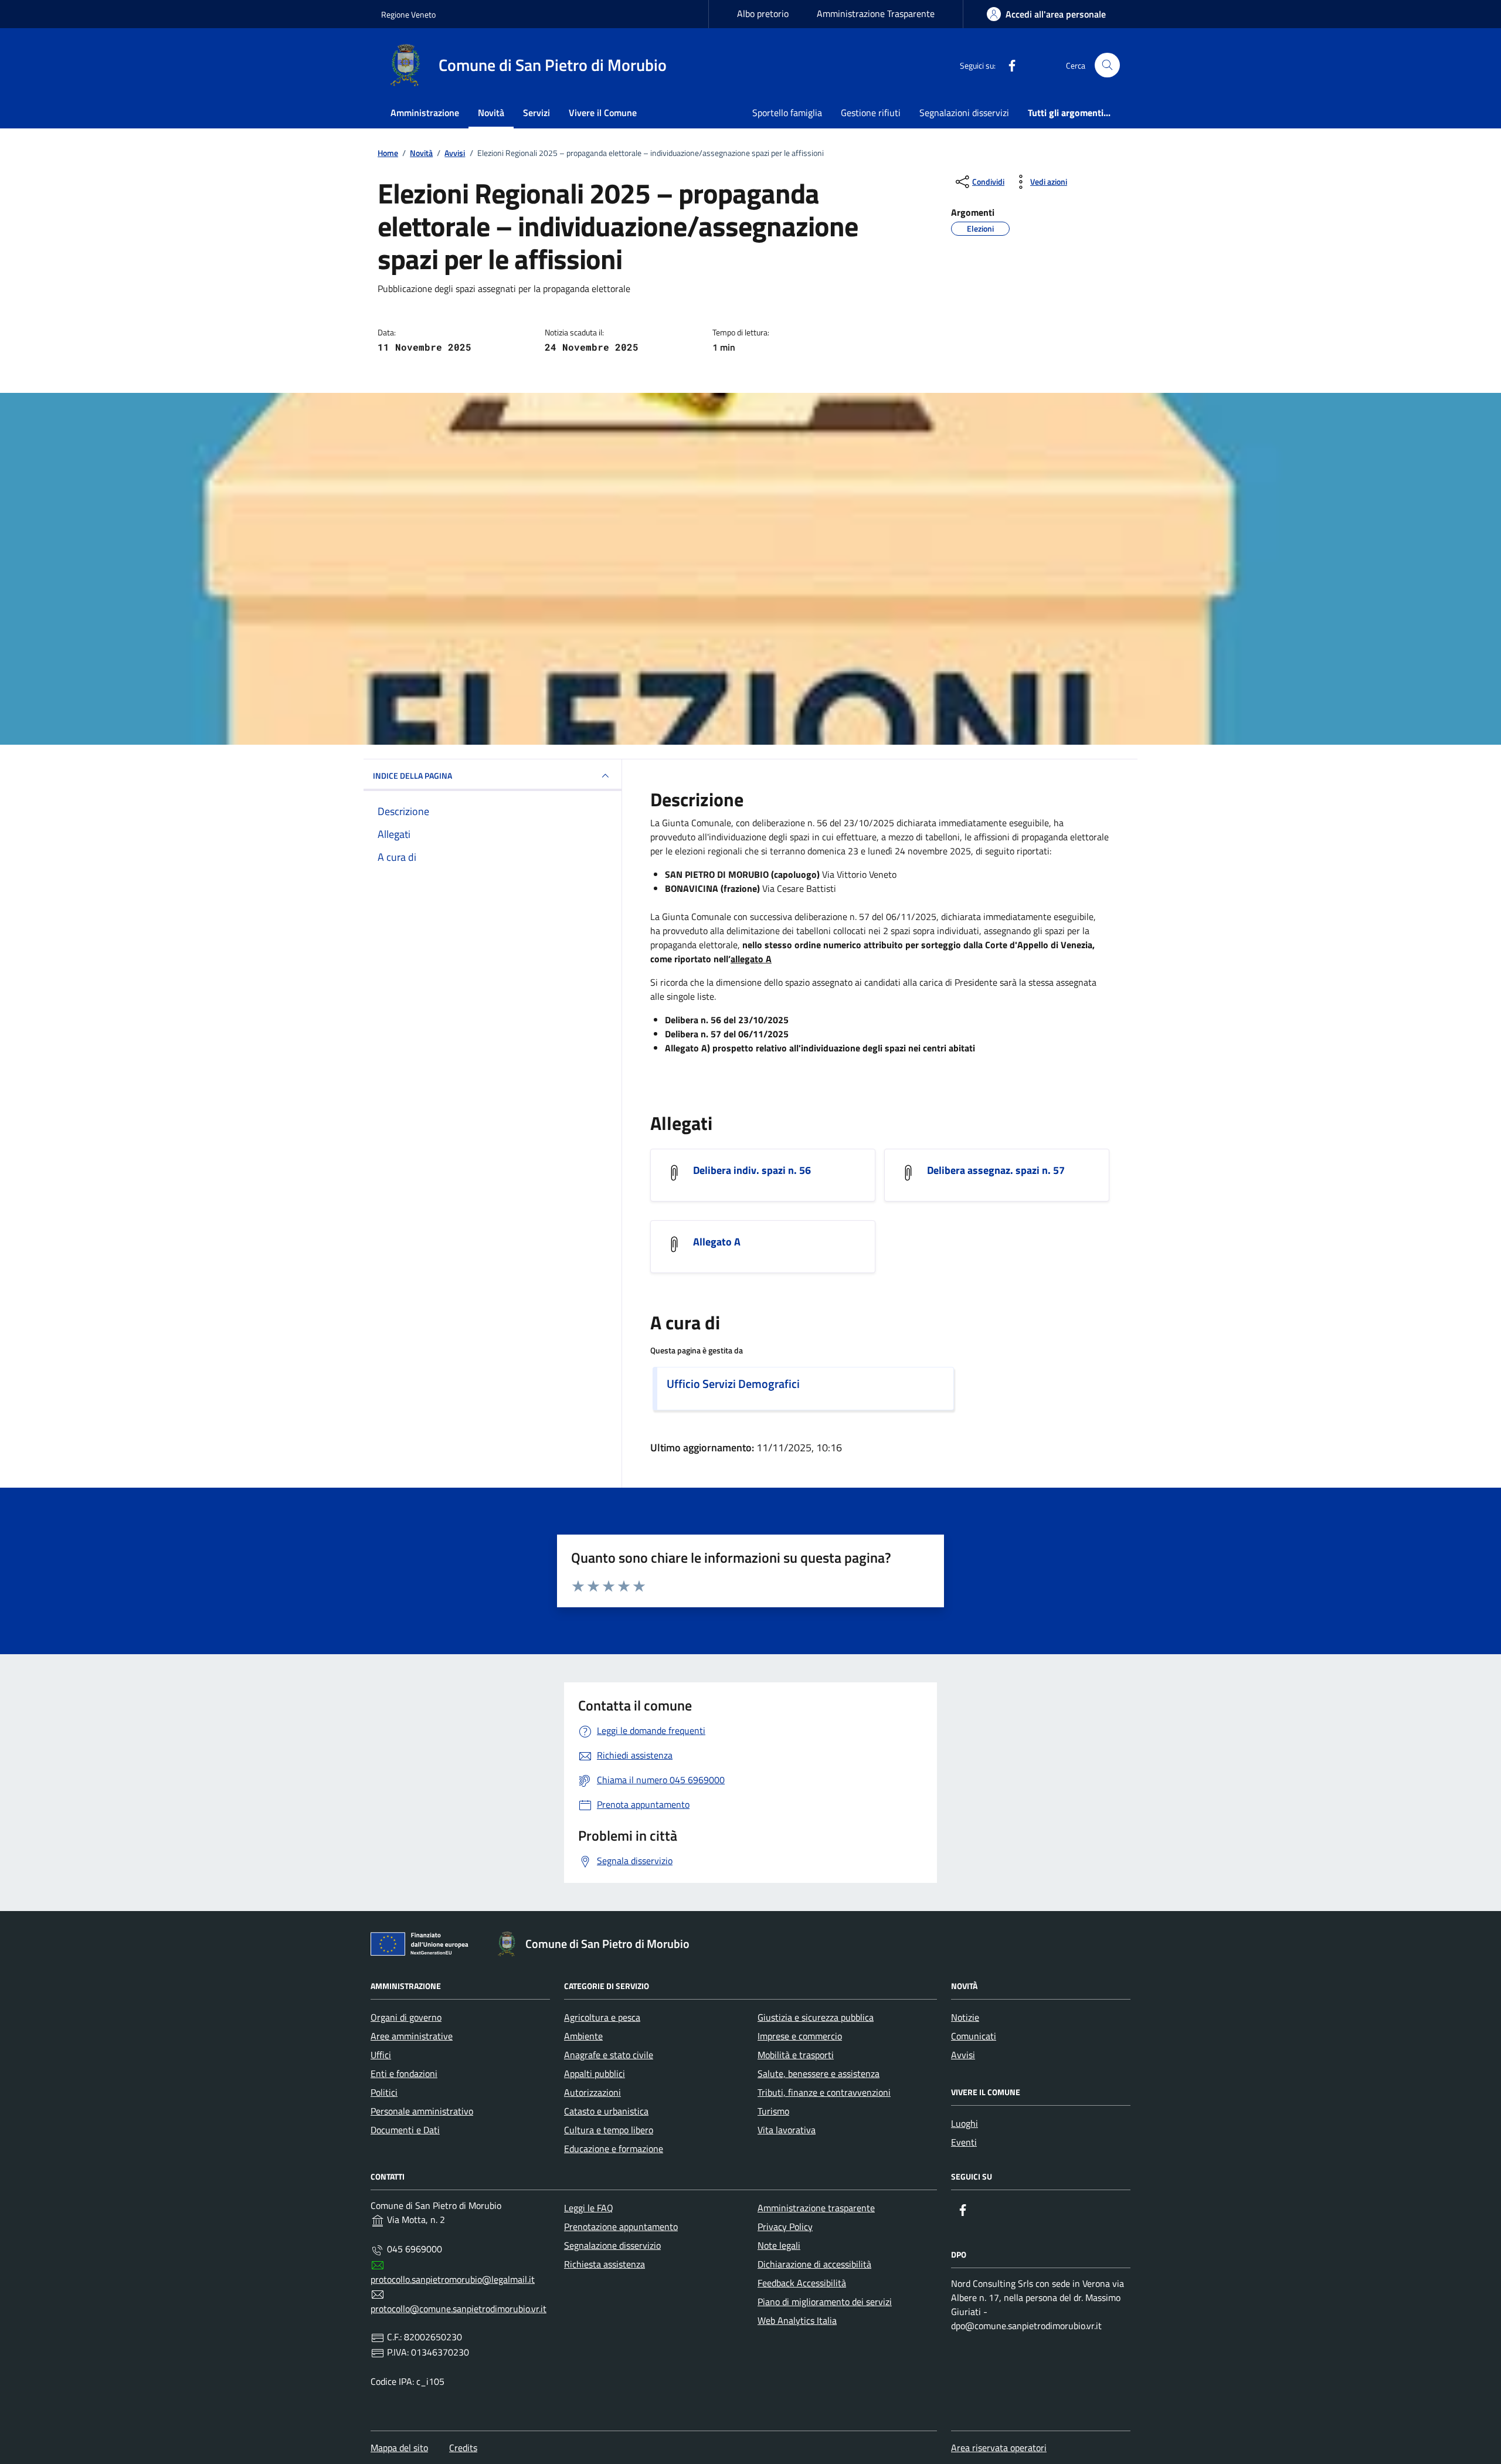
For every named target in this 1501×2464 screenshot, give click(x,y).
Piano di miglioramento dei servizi (825, 2302)
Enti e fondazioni (404, 2073)
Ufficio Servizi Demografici (733, 1384)
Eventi (964, 2142)
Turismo (773, 2111)
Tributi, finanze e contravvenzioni (824, 2092)
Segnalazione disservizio (612, 2245)
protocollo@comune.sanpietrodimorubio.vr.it (459, 2309)
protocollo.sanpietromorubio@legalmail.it (453, 2279)
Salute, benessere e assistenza (819, 2073)
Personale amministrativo (422, 2111)
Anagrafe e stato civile (609, 2055)
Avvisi (963, 2055)
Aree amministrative (412, 2036)
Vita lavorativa (787, 2130)
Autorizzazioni (592, 2092)
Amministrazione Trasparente (876, 13)
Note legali (779, 2245)
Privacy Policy (785, 2227)
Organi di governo (406, 2017)
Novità (491, 113)
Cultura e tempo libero (609, 2130)
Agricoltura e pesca (602, 2017)
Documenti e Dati (405, 2130)
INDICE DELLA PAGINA (412, 775)
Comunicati (974, 2036)
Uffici (381, 2055)
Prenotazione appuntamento (621, 2227)
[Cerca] (1107, 65)
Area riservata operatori (999, 2448)
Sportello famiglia (787, 113)
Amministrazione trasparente (816, 2208)
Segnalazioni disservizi (964, 113)
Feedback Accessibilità (802, 2283)
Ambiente (583, 2036)
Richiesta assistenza (605, 2264)
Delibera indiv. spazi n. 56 (752, 1170)
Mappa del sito (399, 2448)
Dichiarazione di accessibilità (814, 2264)
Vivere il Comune (603, 113)
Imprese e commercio (800, 2036)
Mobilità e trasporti (796, 2055)
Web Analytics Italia (797, 2320)
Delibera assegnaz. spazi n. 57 (996, 1170)
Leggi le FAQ (589, 2208)
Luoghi (965, 2123)
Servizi (536, 113)
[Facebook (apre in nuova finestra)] (1007, 65)
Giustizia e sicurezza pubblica (816, 2017)
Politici (384, 2092)
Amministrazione (425, 113)
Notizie (965, 2017)
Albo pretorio (763, 13)
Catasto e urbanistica (606, 2111)
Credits (463, 2448)
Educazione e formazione (614, 2149)
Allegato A (717, 1242)
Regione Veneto (408, 14)
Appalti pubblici (595, 2073)
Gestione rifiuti (871, 113)
